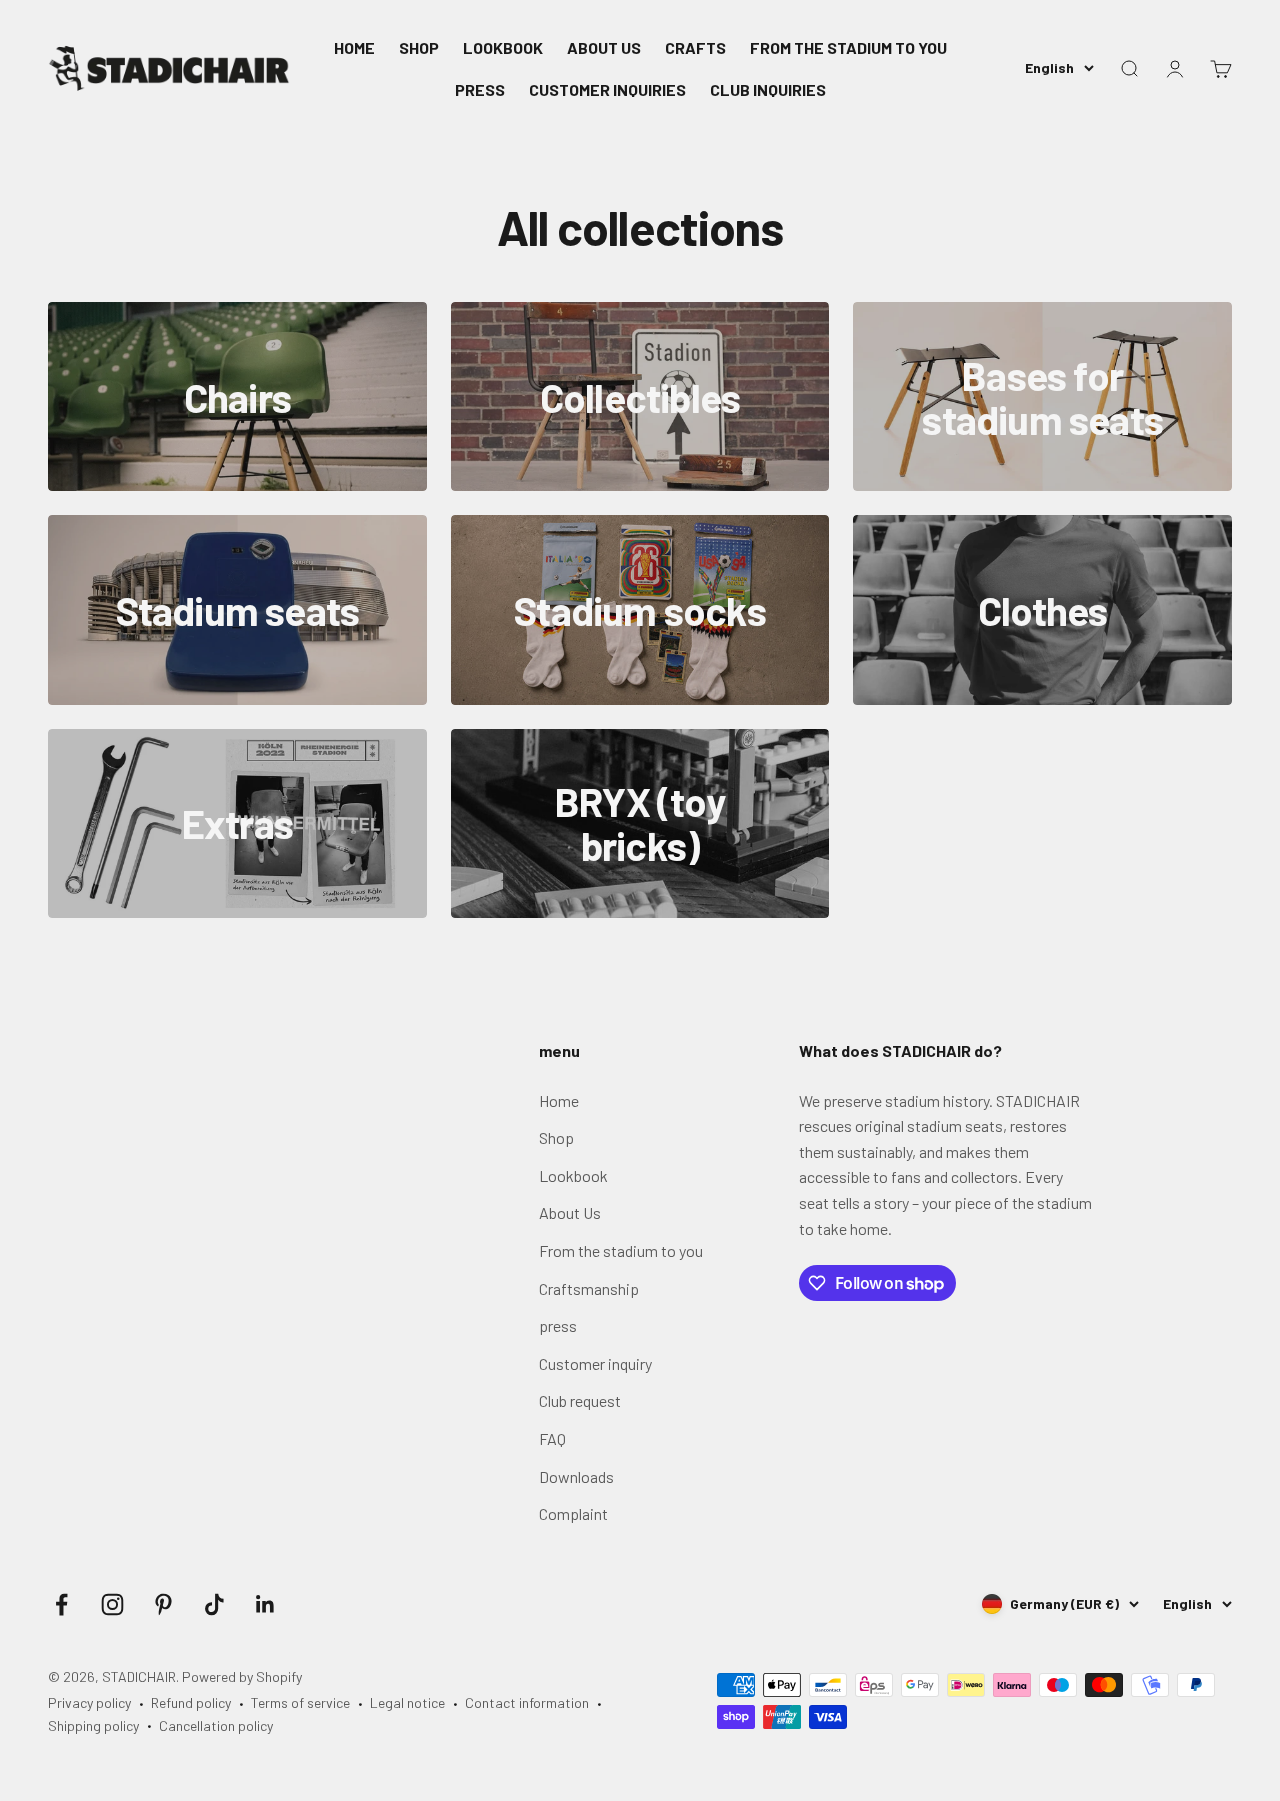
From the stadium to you (621, 1250)
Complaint (573, 1513)
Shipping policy (93, 1725)
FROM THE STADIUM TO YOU (848, 47)
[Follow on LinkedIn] (265, 1604)
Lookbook (573, 1175)
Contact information (527, 1702)
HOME (354, 47)
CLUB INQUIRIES (768, 89)
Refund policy (191, 1702)
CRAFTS (695, 47)
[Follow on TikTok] (214, 1604)
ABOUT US (604, 47)
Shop (556, 1137)
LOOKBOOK (503, 47)
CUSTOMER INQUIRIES (607, 89)
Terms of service (300, 1702)
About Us (570, 1212)
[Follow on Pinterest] (163, 1604)
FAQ (552, 1438)
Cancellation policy (216, 1725)
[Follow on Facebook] (61, 1604)
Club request (580, 1400)
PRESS (480, 89)
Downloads (576, 1476)
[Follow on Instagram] (112, 1604)
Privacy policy (89, 1702)
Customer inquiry (595, 1363)
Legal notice (407, 1702)
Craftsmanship (589, 1288)
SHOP (419, 47)
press (558, 1325)
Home (559, 1100)
